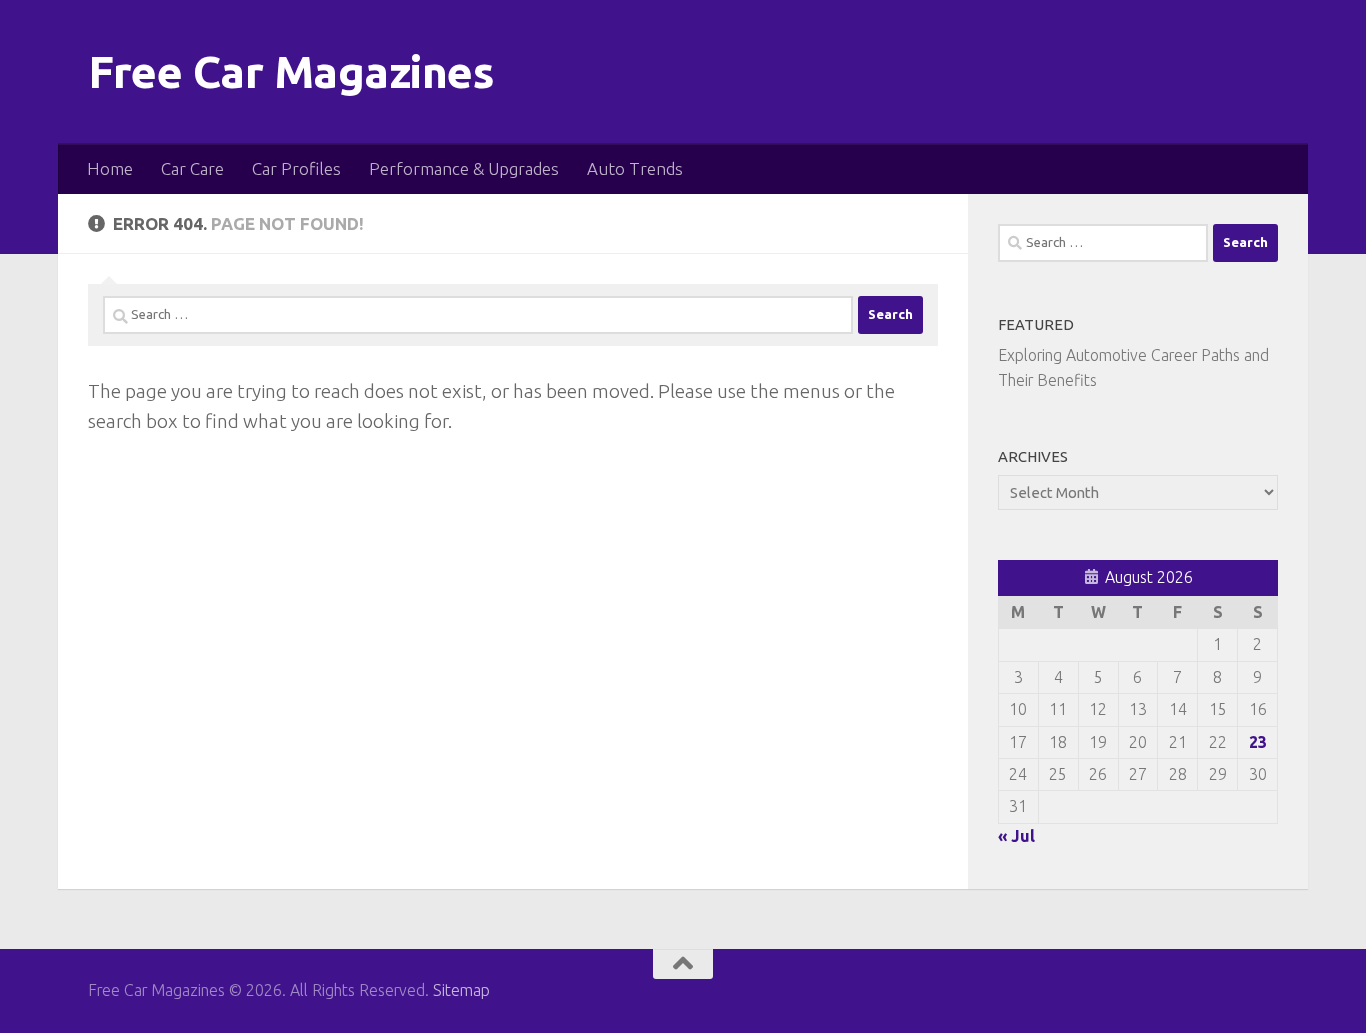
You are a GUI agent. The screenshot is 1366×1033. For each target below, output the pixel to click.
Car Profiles (296, 168)
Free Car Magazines (291, 71)
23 (1258, 742)
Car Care (192, 168)
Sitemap (461, 990)
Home (110, 168)
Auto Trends (635, 168)
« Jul (1016, 836)
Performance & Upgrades (464, 168)
